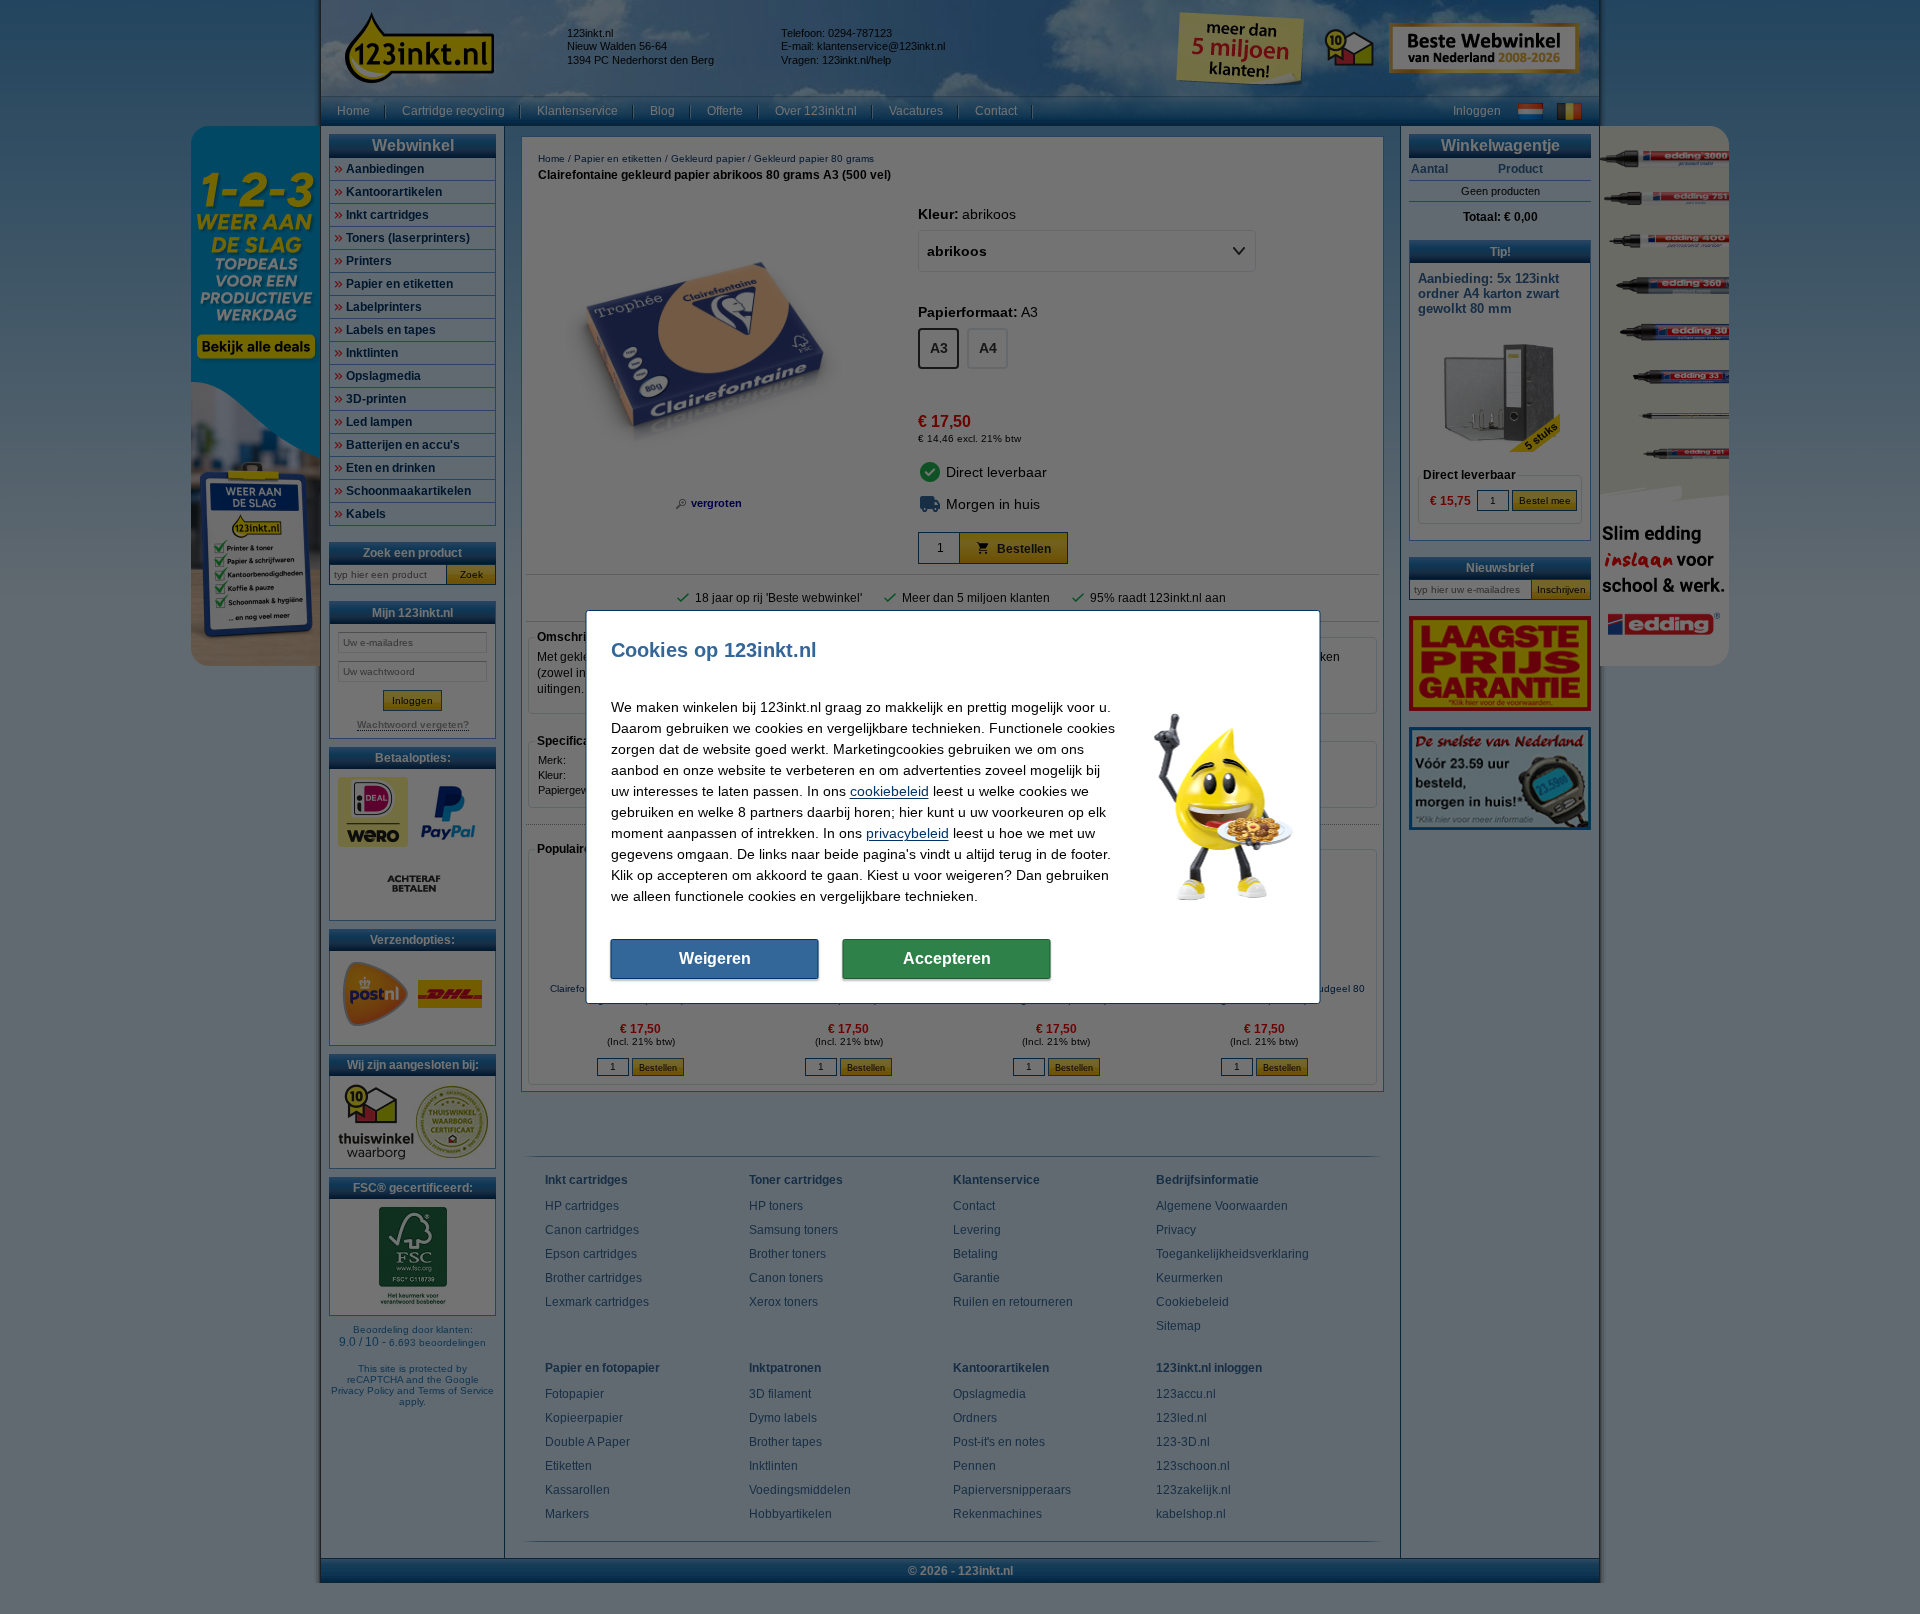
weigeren (715, 958)
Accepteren (947, 958)
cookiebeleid (889, 791)
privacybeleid (907, 833)
